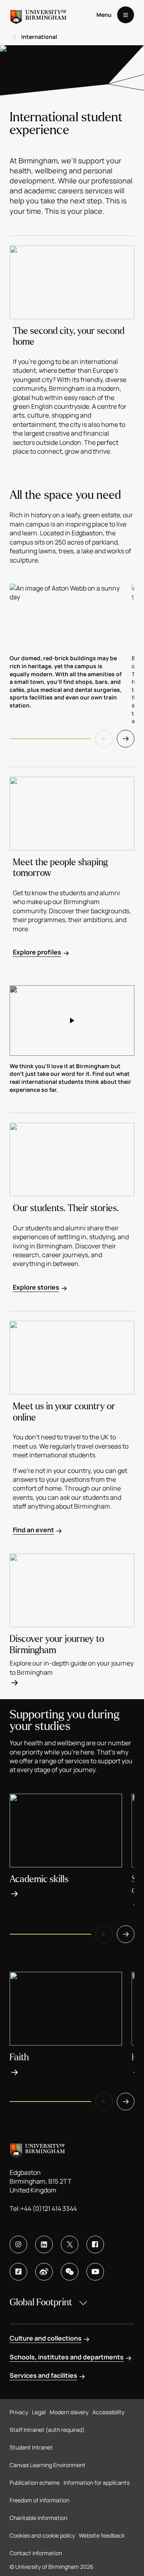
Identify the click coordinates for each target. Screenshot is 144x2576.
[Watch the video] (72, 1021)
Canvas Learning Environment (48, 2465)
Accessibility (108, 2412)
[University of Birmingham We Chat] (70, 2272)
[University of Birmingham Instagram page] (18, 2244)
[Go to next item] (126, 739)
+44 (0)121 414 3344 (49, 2208)
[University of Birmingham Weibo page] (44, 2272)
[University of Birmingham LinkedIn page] (44, 2244)
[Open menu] (126, 15)
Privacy (19, 2412)
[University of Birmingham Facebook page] (95, 2244)
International (39, 37)
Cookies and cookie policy (42, 2535)
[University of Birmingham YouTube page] (95, 2272)
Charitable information (38, 2518)
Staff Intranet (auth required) (47, 2430)
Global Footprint (41, 2302)
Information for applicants (97, 2483)
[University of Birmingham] (38, 15)
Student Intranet (31, 2447)
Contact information (36, 2553)
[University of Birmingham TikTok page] (18, 2272)
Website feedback (102, 2535)
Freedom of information (39, 2500)
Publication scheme (35, 2483)
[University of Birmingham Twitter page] (70, 2244)
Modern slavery (69, 2412)
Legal (39, 2412)
